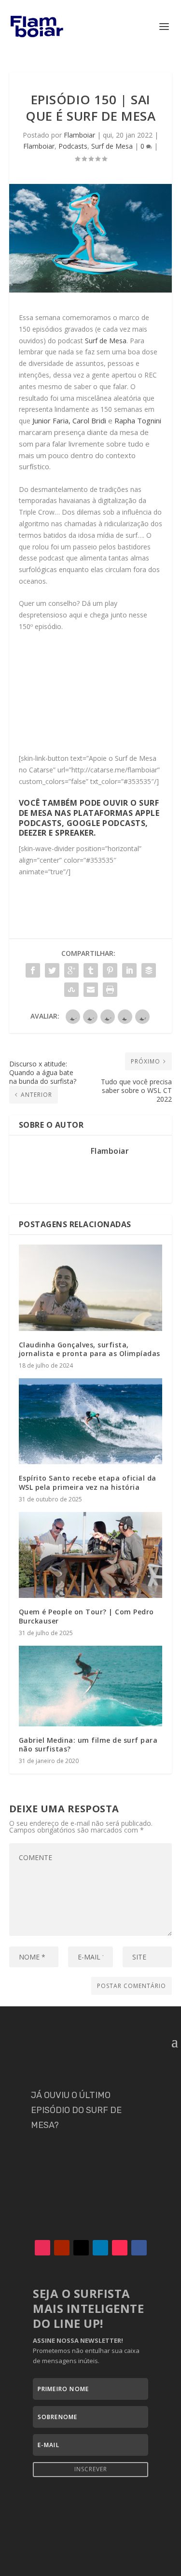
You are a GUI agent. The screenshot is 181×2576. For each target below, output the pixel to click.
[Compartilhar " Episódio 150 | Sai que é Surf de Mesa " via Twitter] (52, 970)
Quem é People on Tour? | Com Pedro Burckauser (86, 1616)
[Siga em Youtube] (62, 2248)
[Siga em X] (81, 2248)
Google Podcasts (106, 823)
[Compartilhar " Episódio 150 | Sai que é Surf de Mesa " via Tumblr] (91, 970)
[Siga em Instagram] (42, 2248)
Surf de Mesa (112, 146)
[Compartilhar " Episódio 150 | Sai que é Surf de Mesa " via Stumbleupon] (71, 990)
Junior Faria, (51, 420)
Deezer (33, 833)
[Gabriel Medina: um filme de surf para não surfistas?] (91, 1686)
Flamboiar (79, 135)
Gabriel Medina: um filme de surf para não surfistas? (88, 1744)
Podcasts (73, 146)
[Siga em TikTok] (120, 2248)
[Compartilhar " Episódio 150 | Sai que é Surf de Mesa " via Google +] (71, 970)
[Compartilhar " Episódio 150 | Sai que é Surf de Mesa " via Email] (91, 990)
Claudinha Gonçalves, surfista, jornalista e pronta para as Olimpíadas (90, 1349)
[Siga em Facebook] (139, 2248)
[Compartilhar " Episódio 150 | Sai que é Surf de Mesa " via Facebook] (33, 970)
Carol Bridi (89, 420)
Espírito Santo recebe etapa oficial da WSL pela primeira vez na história (88, 1482)
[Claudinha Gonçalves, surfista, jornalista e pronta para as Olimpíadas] (91, 1288)
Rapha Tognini (138, 420)
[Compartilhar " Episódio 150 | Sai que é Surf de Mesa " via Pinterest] (110, 970)
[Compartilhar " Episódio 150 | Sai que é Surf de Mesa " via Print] (110, 990)
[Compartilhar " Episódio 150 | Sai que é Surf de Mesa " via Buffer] (149, 970)
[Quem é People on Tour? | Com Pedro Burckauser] (91, 1555)
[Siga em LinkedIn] (100, 2248)
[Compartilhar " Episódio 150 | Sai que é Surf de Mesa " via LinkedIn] (129, 970)
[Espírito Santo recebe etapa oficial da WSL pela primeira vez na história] (91, 1421)
